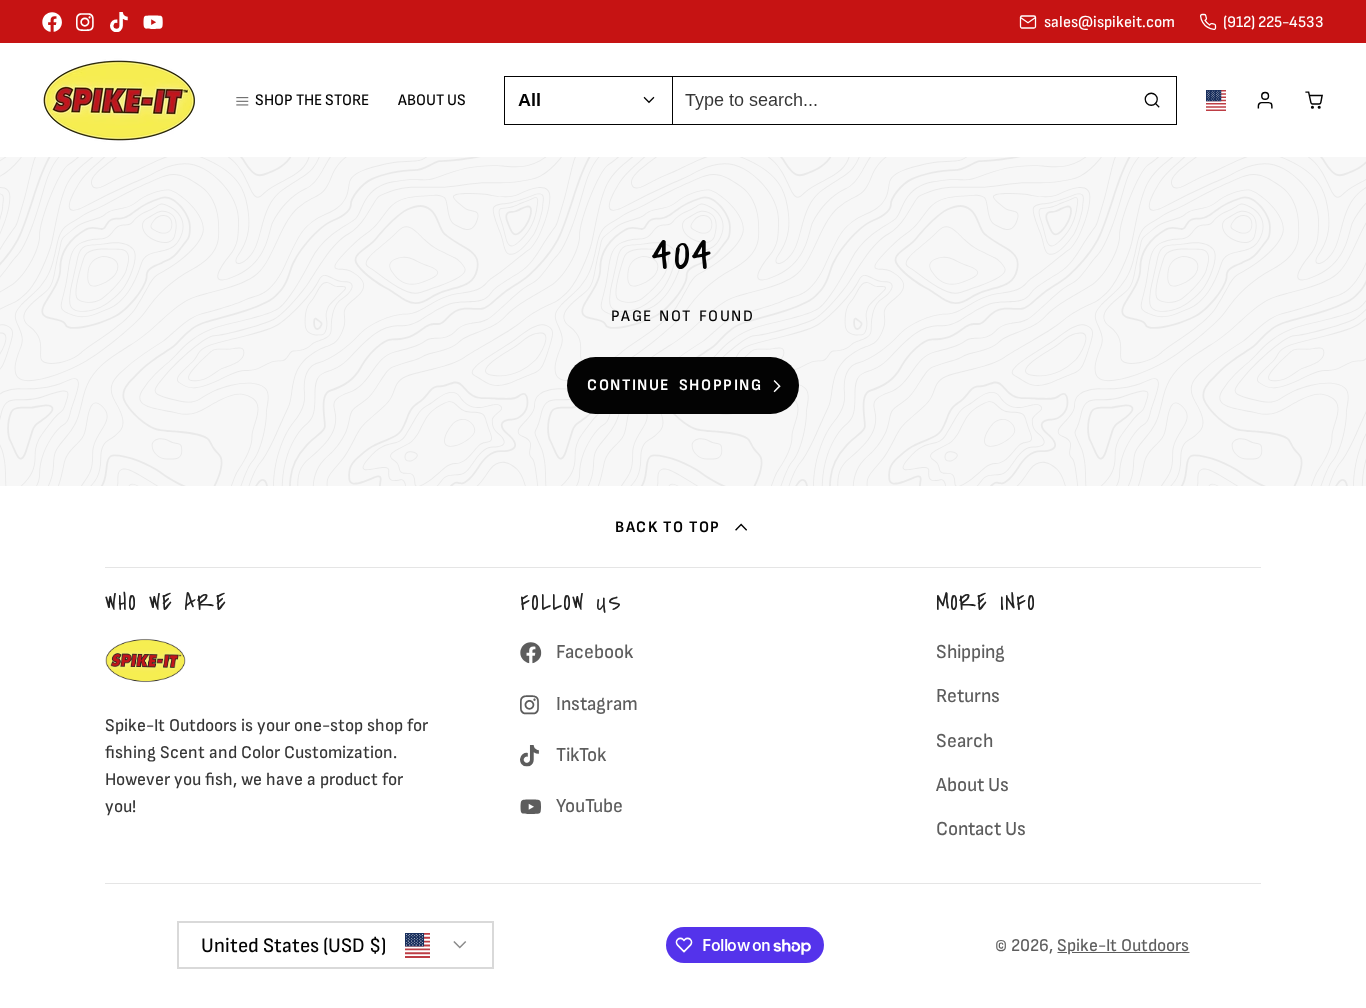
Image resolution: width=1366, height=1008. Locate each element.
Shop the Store (311, 100)
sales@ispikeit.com (1109, 22)
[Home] (119, 100)
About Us (432, 100)
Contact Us (981, 829)
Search (964, 741)
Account (1265, 100)
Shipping (970, 652)
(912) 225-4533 (1273, 22)
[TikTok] (120, 22)
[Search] (1152, 100)
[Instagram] (86, 22)
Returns (968, 696)
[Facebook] (52, 22)
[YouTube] (153, 22)
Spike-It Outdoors (1123, 945)
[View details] (145, 660)
